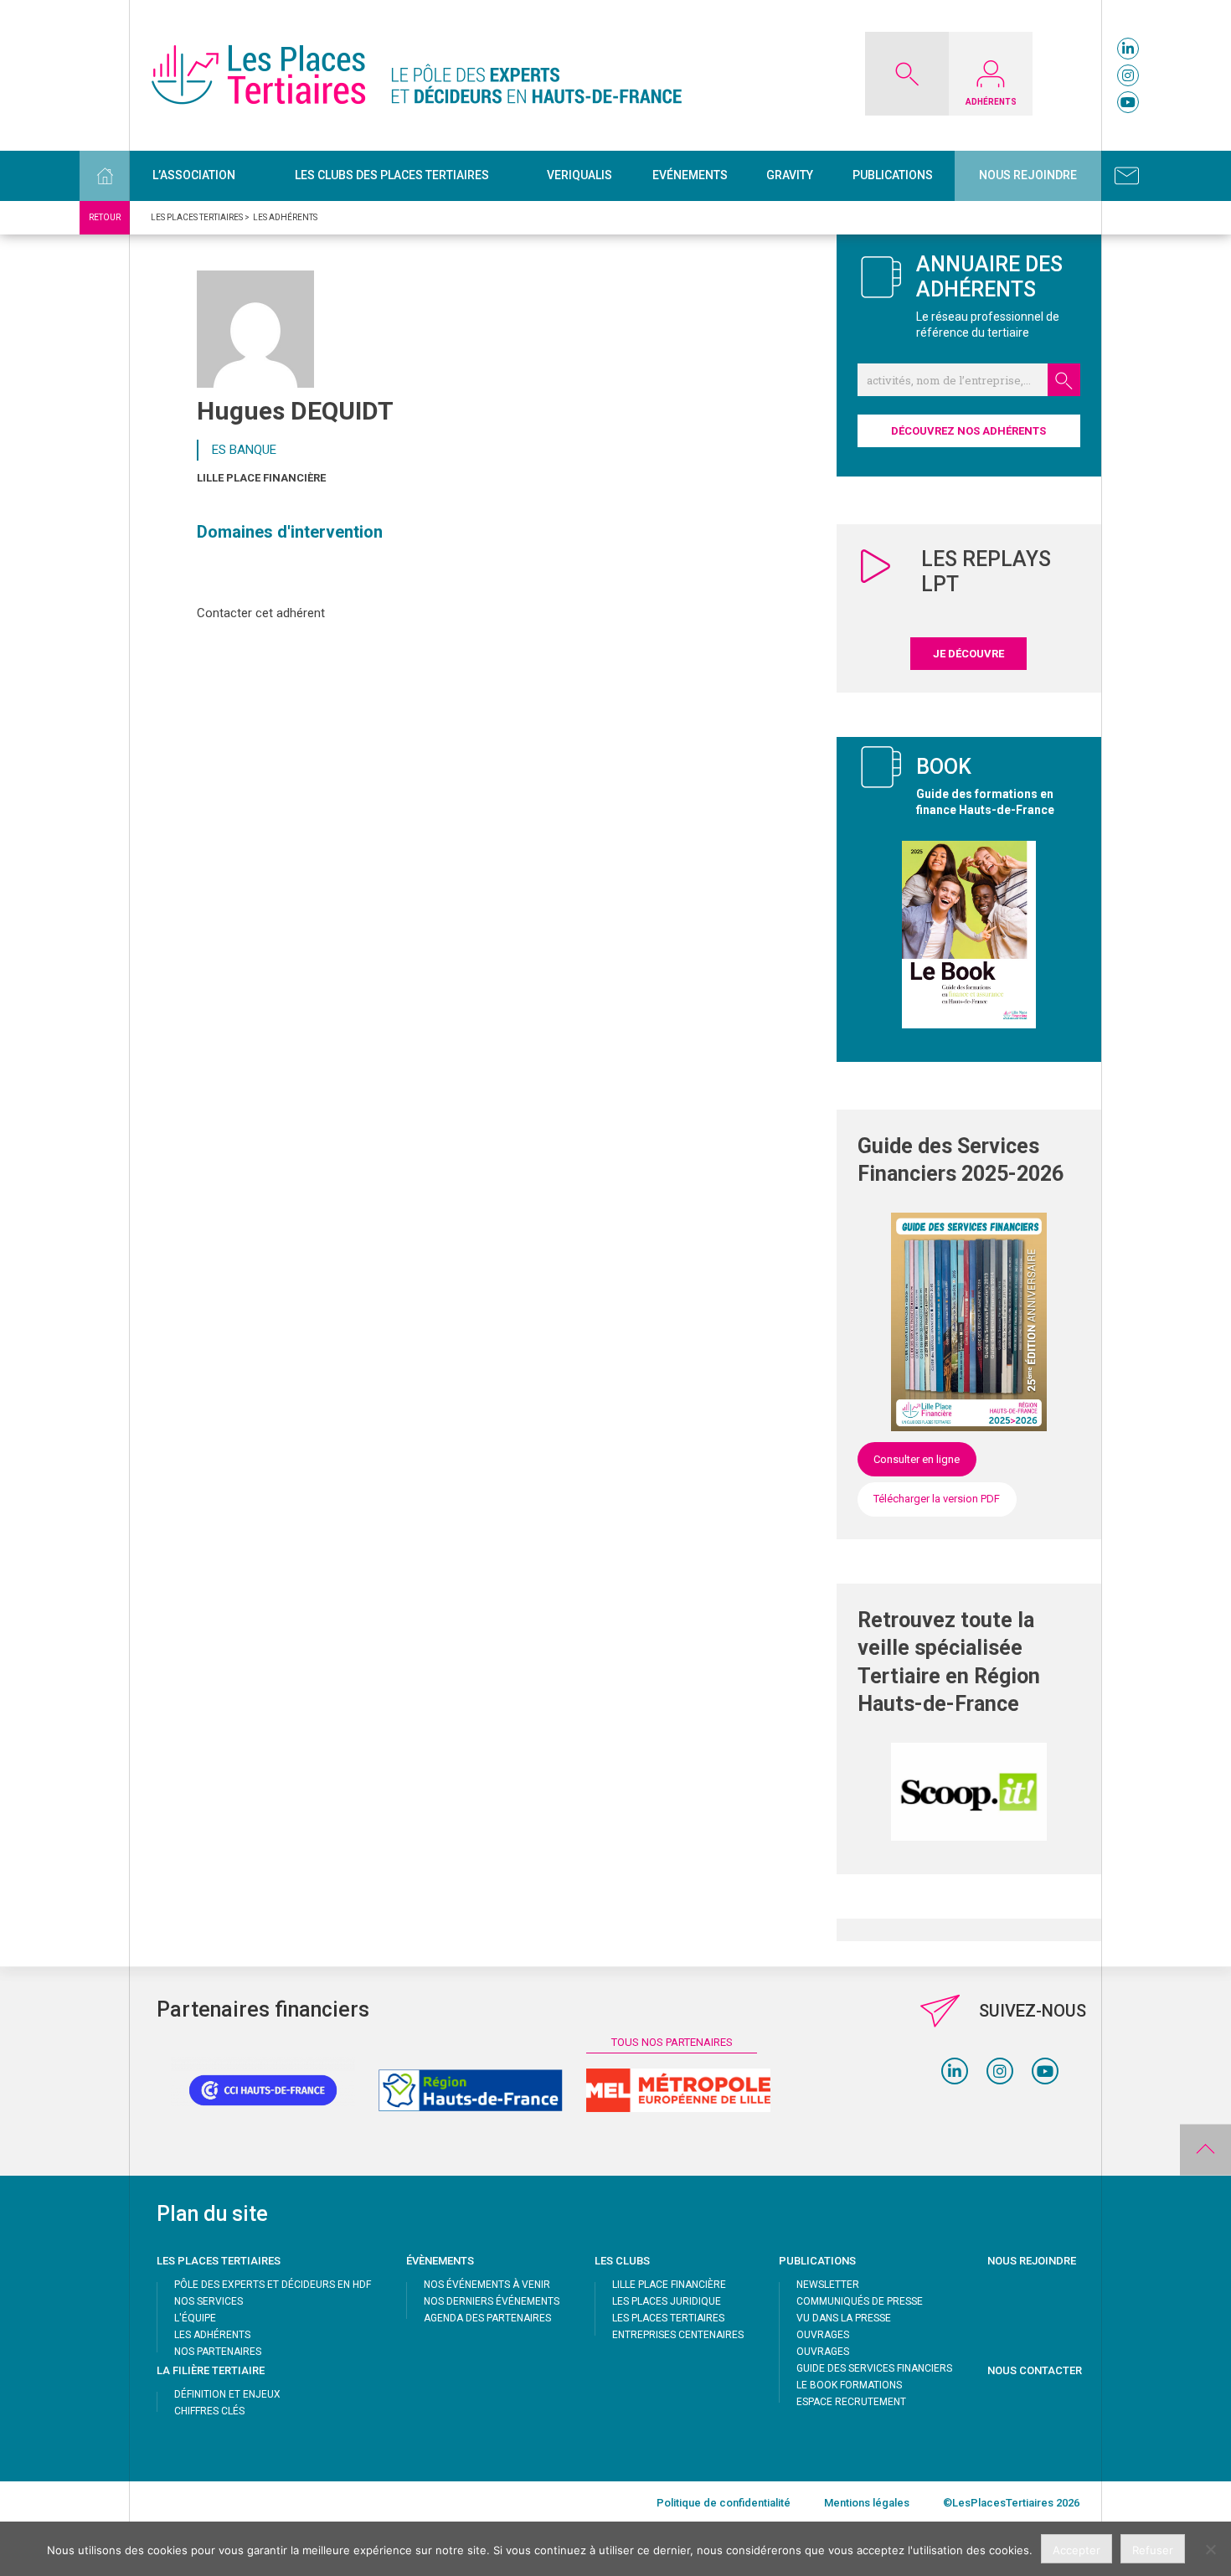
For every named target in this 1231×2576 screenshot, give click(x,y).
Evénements (690, 175)
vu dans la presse (844, 2318)
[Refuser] (1210, 2549)
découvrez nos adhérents (968, 431)
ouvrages (823, 2335)
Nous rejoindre (1028, 175)
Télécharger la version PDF (937, 1499)
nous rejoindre (1032, 2261)
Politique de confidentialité (724, 2503)
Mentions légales (867, 2503)
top (1205, 2150)
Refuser (1153, 2550)
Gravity (790, 175)
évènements (440, 2261)
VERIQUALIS (579, 175)
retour (105, 217)
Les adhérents (212, 2335)
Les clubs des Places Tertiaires (392, 175)
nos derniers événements (492, 2301)
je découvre (968, 654)
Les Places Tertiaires (668, 2318)
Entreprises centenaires (678, 2335)
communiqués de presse (860, 2301)
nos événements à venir (487, 2285)
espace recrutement (851, 2402)
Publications (893, 175)
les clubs (622, 2261)
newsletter (828, 2285)
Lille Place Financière (261, 478)
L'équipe (195, 2318)
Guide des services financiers (874, 2368)
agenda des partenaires (487, 2318)
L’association (194, 175)
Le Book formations (849, 2385)
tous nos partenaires (672, 2042)
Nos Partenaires (218, 2352)
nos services (209, 2301)
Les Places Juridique (667, 2301)
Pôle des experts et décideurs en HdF (273, 2285)
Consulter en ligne (917, 1459)
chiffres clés (209, 2411)
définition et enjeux (227, 2394)
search (1064, 380)
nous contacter (1035, 2370)
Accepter (1076, 2550)
